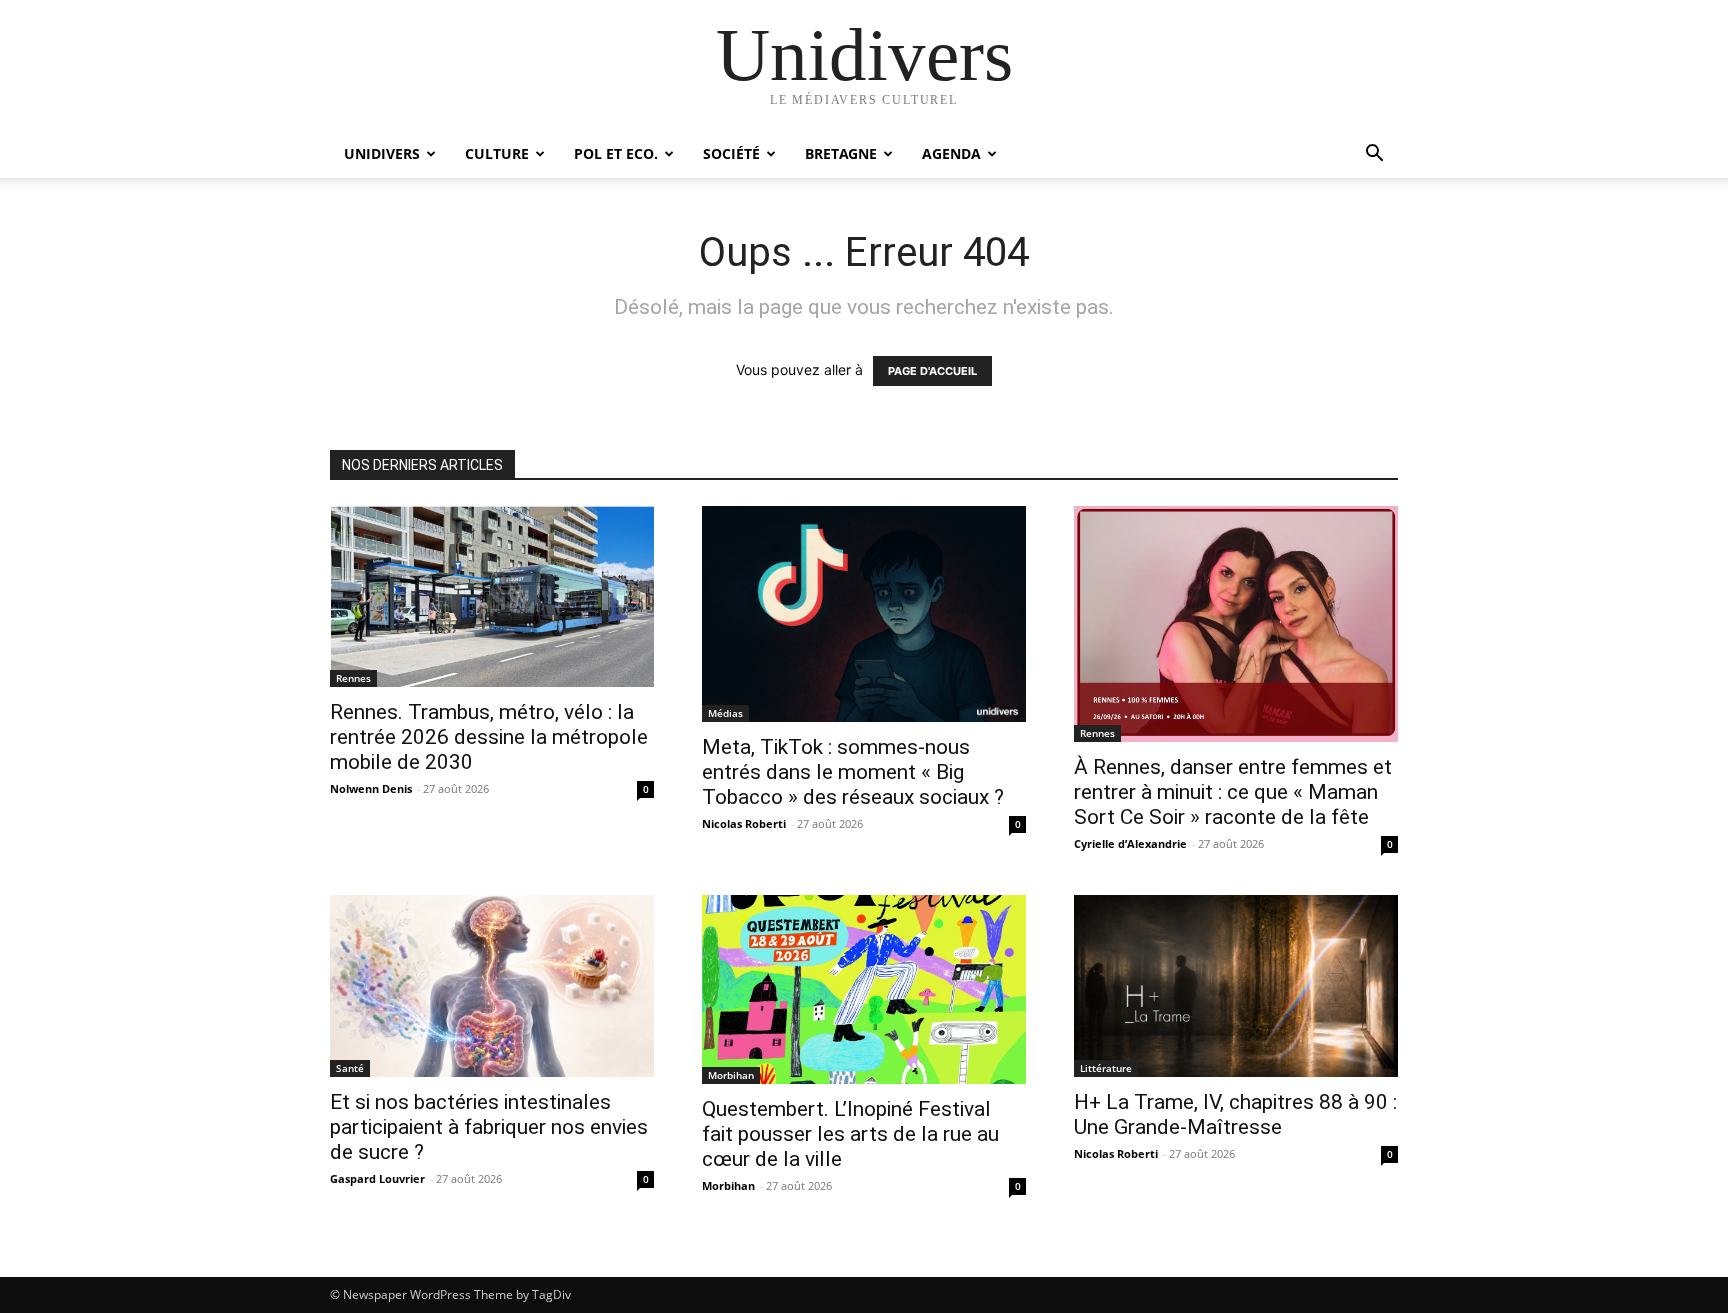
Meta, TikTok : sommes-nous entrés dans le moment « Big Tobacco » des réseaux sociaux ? (853, 772)
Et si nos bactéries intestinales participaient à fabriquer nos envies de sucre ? (489, 1127)
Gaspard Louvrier (377, 1178)
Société (731, 153)
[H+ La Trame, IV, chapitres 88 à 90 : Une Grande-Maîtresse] (1236, 986)
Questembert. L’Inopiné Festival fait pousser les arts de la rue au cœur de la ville (850, 1134)
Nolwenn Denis (371, 788)
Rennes (353, 678)
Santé (350, 1068)
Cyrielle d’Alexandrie (1130, 843)
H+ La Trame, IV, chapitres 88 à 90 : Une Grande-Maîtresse (1235, 1114)
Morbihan (731, 1075)
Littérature (1106, 1068)
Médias (725, 713)
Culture (497, 153)
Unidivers (382, 153)
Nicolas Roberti (744, 823)
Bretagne (841, 153)
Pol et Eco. (616, 153)
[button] (1374, 155)
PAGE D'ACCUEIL (932, 371)
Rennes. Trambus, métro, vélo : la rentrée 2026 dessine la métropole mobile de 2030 (489, 737)
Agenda (951, 153)
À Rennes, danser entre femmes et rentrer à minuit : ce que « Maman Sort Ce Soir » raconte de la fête (1233, 792)
